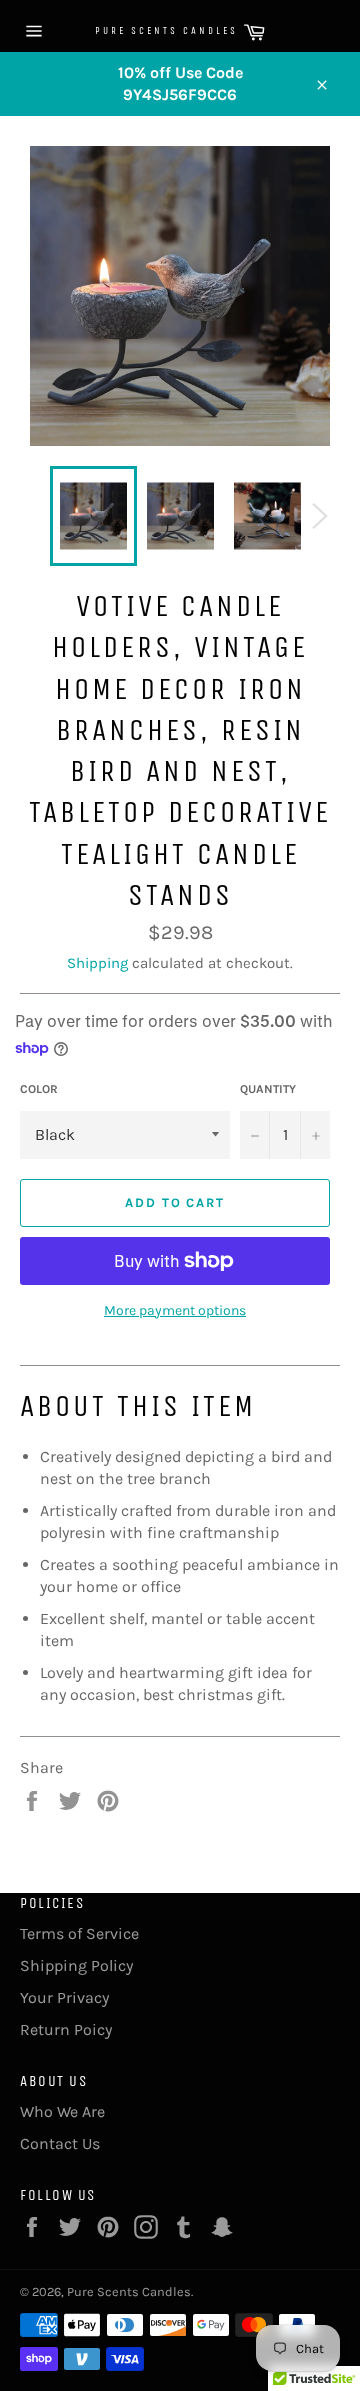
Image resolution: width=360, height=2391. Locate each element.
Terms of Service (79, 1933)
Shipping (97, 963)
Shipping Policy (76, 1965)
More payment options (175, 1310)
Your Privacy (64, 1997)
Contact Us (60, 2143)
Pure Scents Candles (137, 31)
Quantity (268, 1089)
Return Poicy (66, 2029)
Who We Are (62, 2111)
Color (39, 1089)
